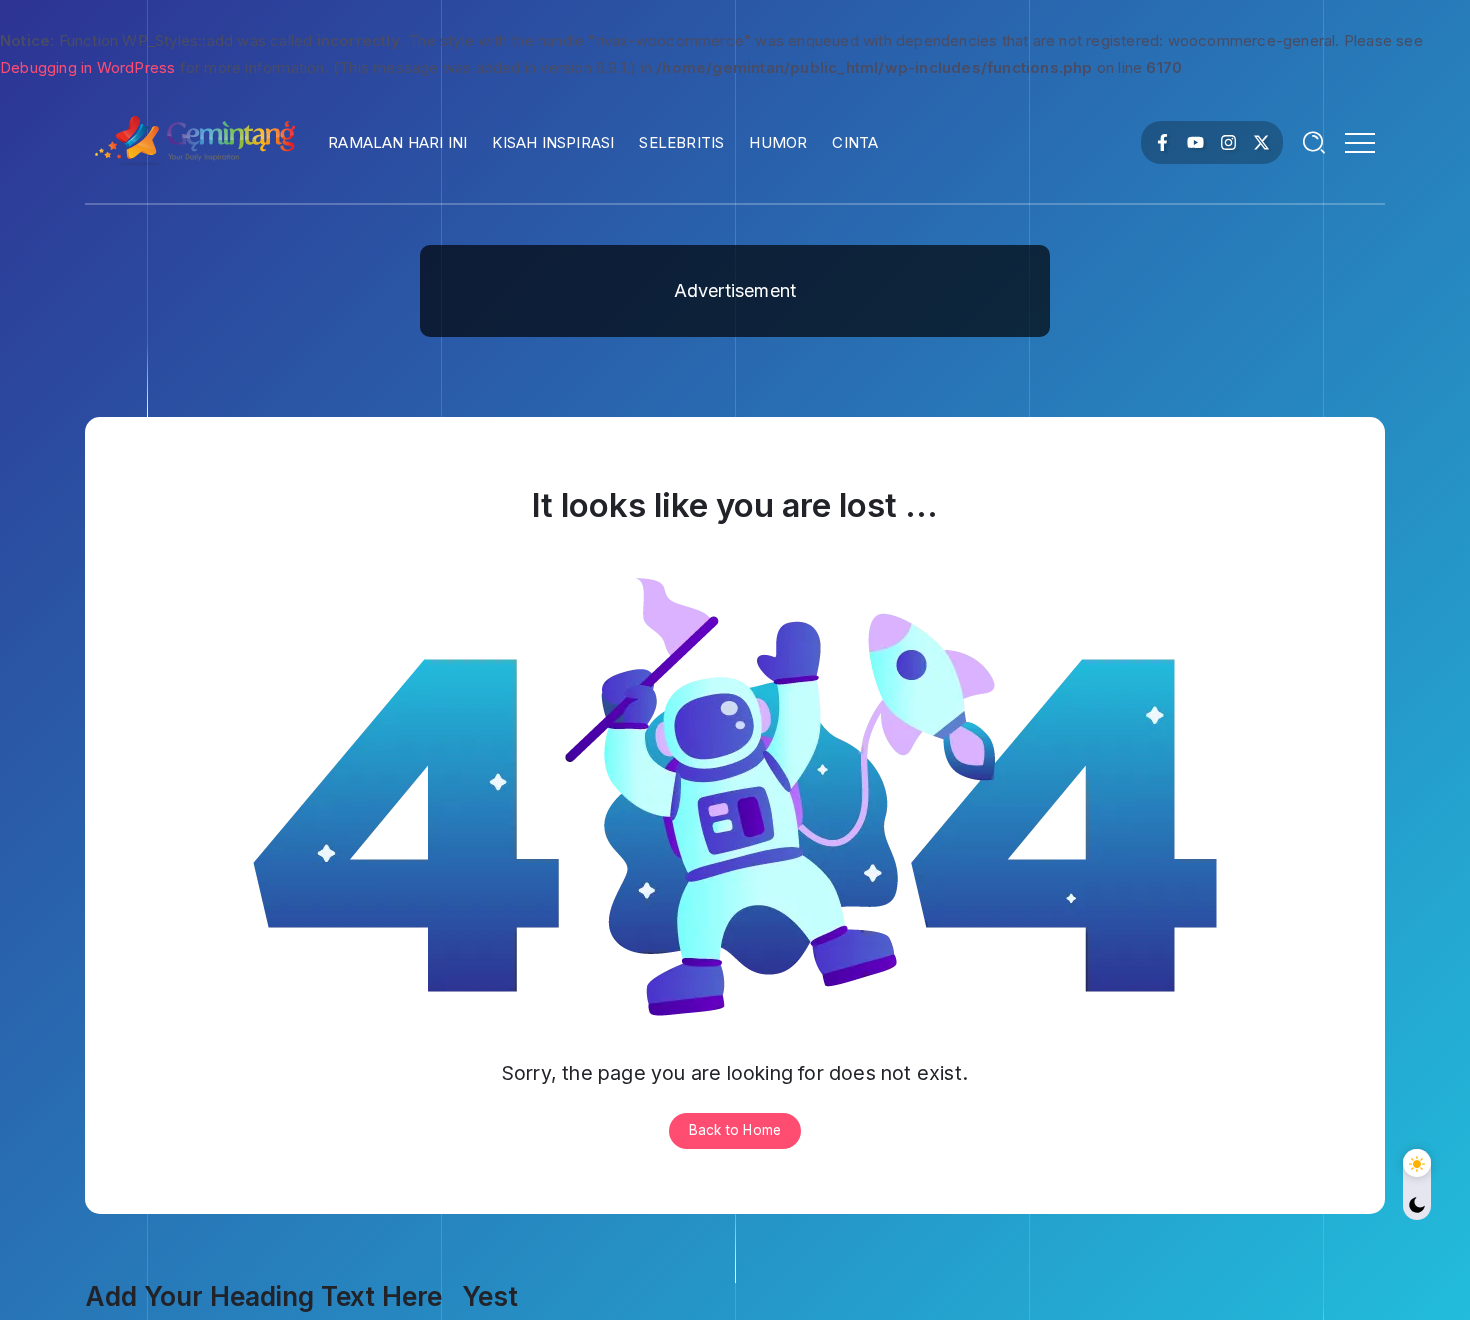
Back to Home (735, 1130)
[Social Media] (1162, 142)
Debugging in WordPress (87, 67)
